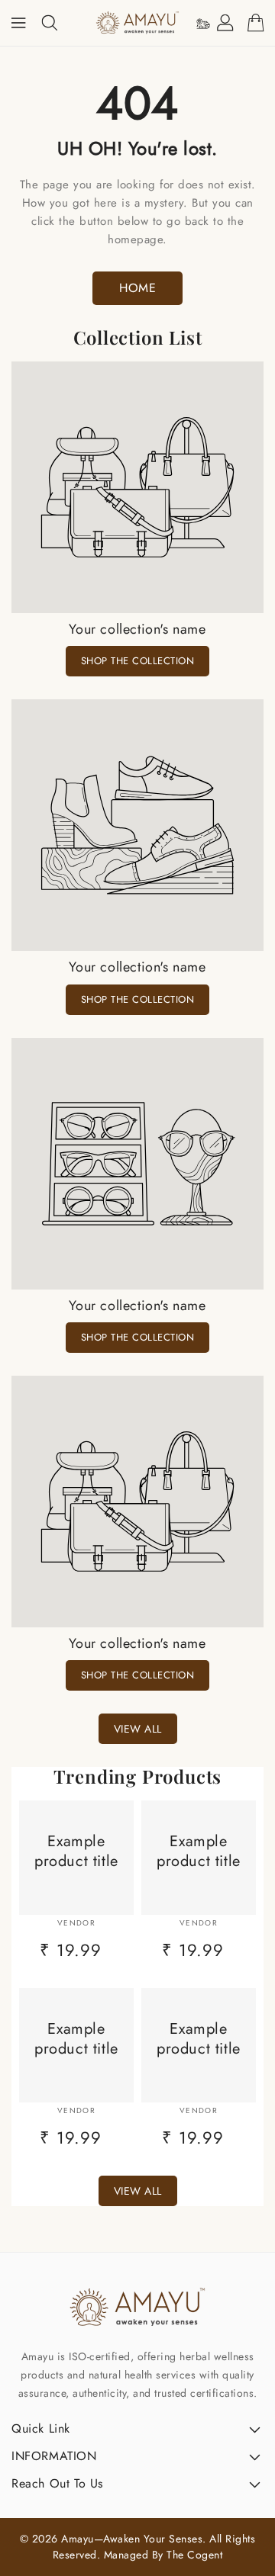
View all (138, 1729)
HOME (137, 288)
